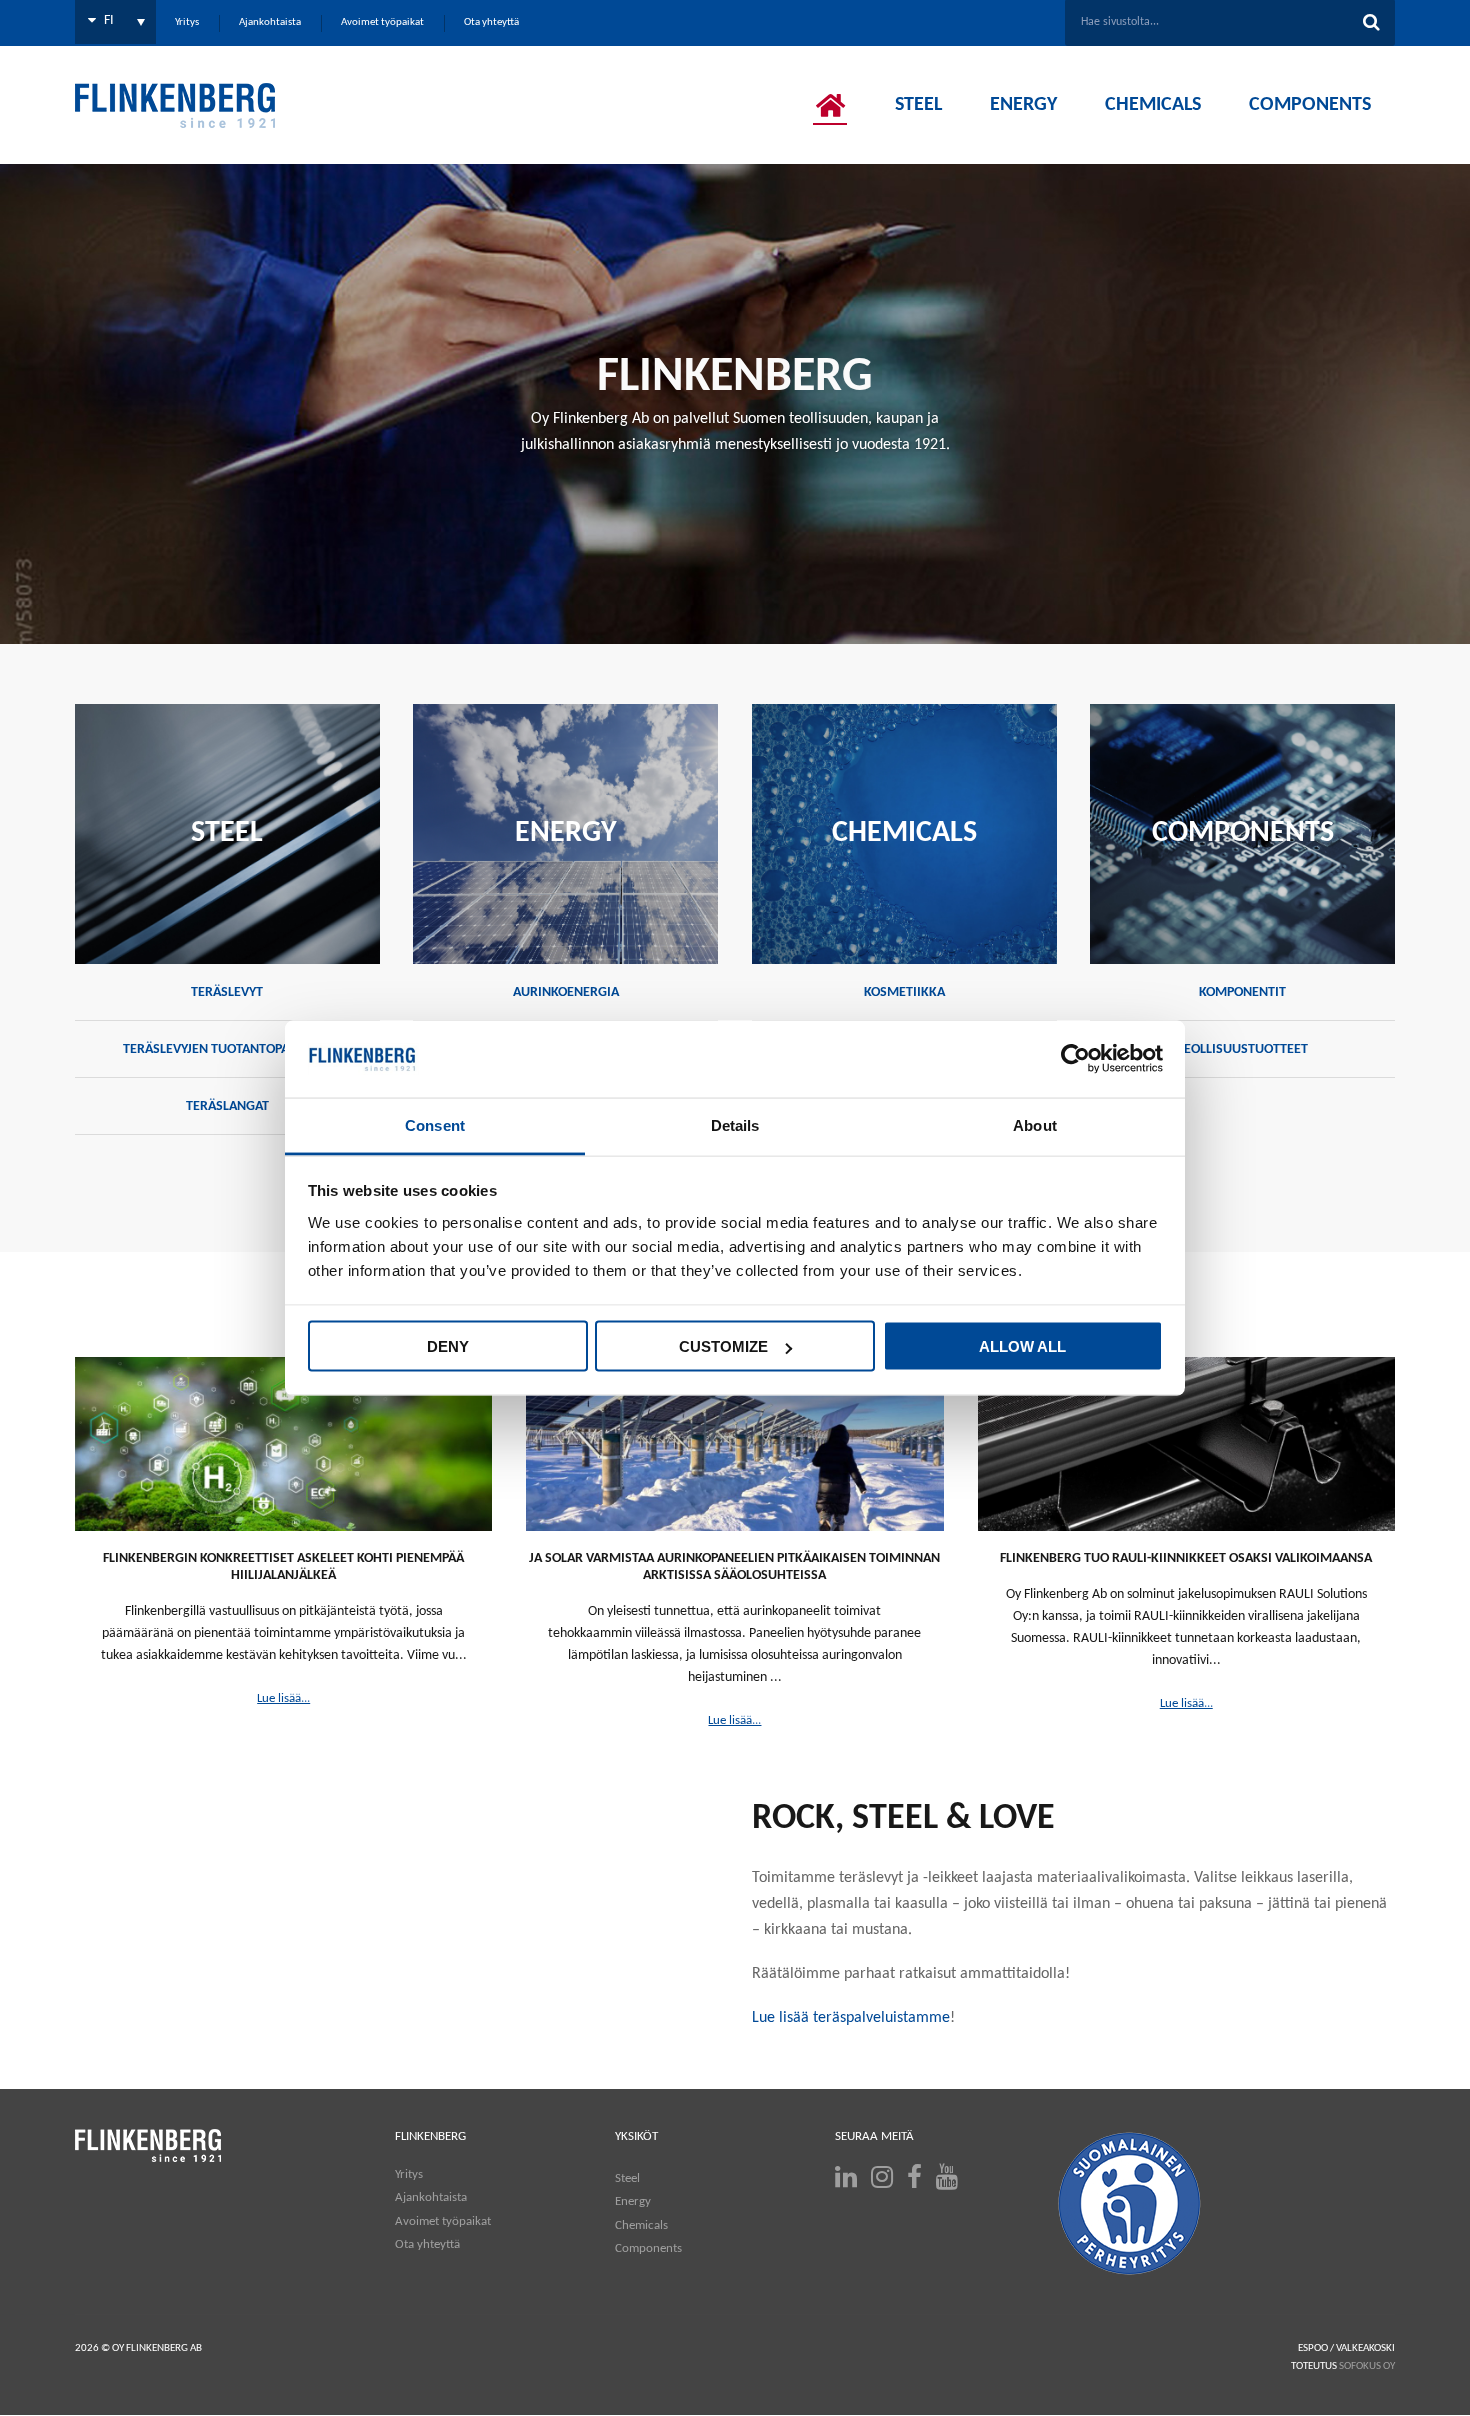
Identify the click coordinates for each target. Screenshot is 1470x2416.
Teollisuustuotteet (1242, 1049)
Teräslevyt (227, 992)
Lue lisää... (283, 1698)
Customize (723, 1346)
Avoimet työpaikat (443, 2221)
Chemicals (641, 2225)
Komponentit (1242, 992)
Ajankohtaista (431, 2197)
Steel (627, 2178)
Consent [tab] (435, 1124)
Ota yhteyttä (427, 2244)
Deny (448, 1346)
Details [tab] (735, 1124)
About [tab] (1035, 1124)
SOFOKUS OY (1367, 2366)
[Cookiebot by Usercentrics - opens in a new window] (1075, 1059)
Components (648, 2248)
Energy (633, 2201)
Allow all (1022, 1346)
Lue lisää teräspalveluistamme (851, 2018)
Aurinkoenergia (566, 992)
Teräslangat (227, 1106)
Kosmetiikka (904, 992)
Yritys (409, 2174)
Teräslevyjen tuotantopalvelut (227, 1049)
